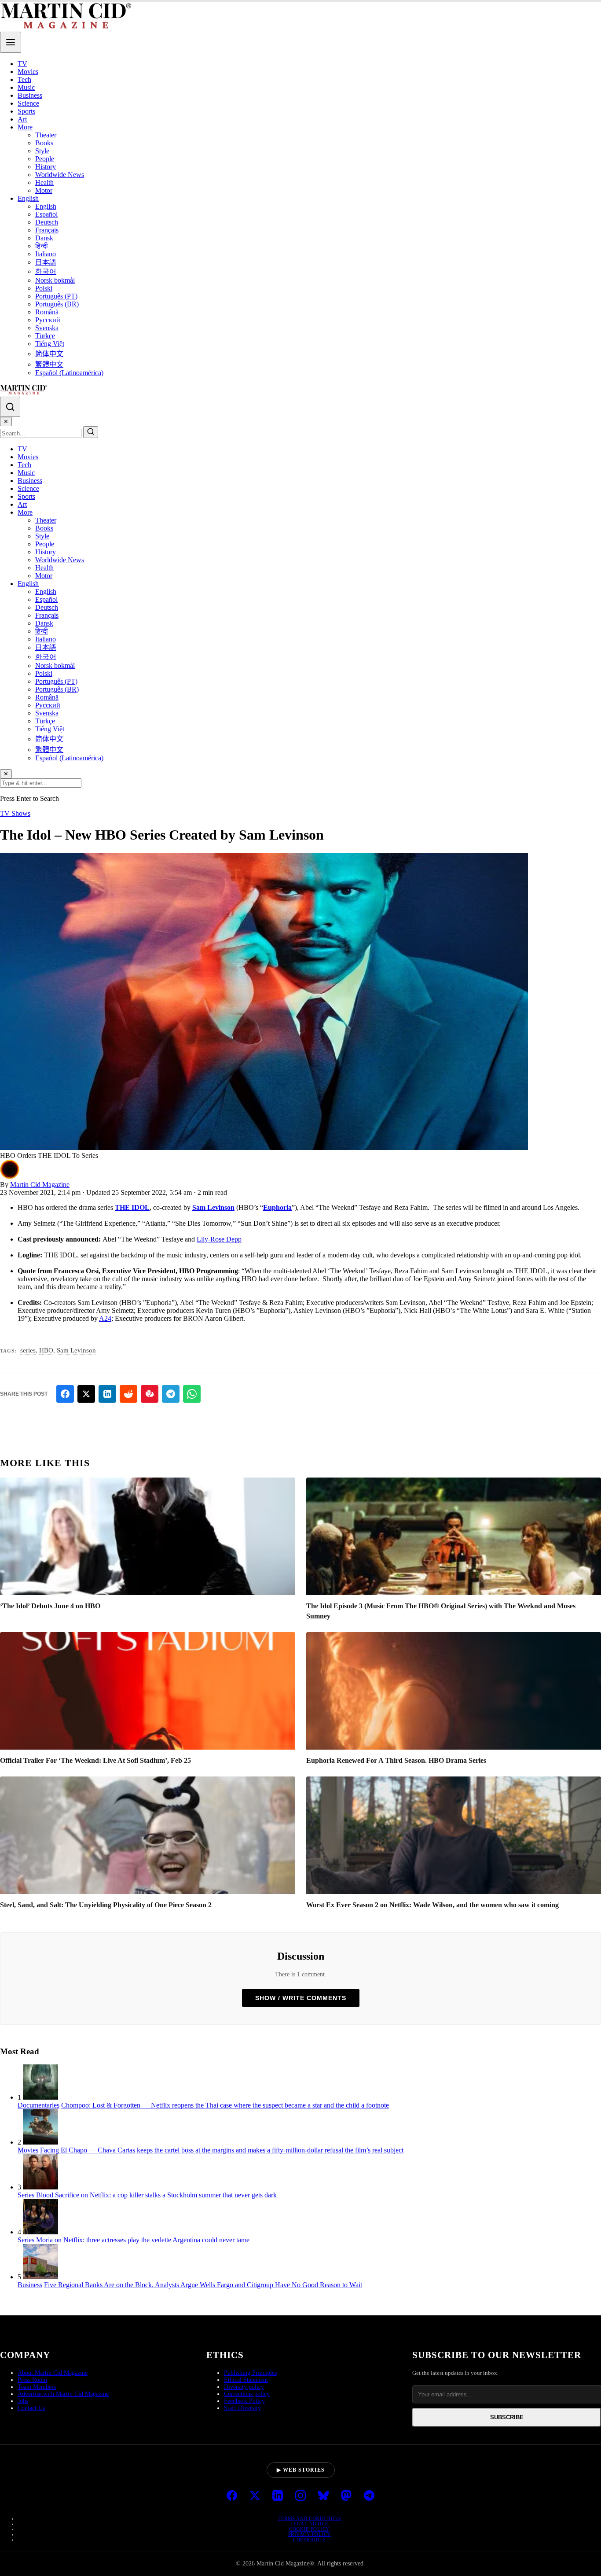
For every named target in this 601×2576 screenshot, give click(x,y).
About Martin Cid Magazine (53, 2373)
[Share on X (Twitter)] (86, 1394)
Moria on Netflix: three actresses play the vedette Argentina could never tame (143, 2240)
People (45, 159)
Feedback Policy (244, 2401)
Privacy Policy (310, 2534)
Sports (26, 111)
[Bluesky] (323, 2496)
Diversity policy (244, 2387)
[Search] (10, 407)
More (25, 127)
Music (26, 87)
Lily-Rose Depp (219, 1239)
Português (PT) (56, 296)
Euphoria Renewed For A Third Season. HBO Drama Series (396, 1760)
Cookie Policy (309, 2529)
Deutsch (47, 222)
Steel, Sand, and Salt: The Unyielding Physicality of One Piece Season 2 (106, 1905)
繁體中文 (49, 364)
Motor (44, 190)
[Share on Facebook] (65, 1394)
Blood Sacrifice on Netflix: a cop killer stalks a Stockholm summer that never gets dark (156, 2195)
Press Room (32, 2380)
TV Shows (15, 813)
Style (42, 151)
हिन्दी (42, 246)
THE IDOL (132, 1207)
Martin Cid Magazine (40, 1185)
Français (47, 230)
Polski (44, 288)
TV (22, 64)
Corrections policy (247, 2394)
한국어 (46, 271)
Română (47, 312)
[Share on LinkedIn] (107, 1394)
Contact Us (31, 2408)
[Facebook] (232, 2496)
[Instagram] (300, 2496)
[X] (255, 2496)
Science (28, 103)
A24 (105, 1318)
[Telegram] (369, 2496)
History (46, 167)
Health (44, 182)
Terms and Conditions (309, 2518)
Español (46, 214)
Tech (24, 79)
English (28, 198)
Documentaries (38, 2105)
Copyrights (309, 2539)
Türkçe (45, 336)
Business (30, 95)
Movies (28, 72)
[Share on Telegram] (171, 1394)
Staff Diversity (242, 2408)
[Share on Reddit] (128, 1394)
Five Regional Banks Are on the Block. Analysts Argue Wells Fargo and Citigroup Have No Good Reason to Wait (203, 2285)
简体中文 (49, 354)
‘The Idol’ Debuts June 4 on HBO (50, 1606)
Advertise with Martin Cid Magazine (63, 2394)
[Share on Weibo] (150, 1394)
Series (26, 2195)
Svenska (47, 328)
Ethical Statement (246, 2380)
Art (22, 119)
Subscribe (507, 2417)
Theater (46, 135)
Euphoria (277, 1207)
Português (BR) (57, 304)
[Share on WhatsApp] (192, 1394)
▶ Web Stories (301, 2470)
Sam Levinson (213, 1207)
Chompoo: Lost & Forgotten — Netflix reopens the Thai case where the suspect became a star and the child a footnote (225, 2105)
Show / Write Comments (301, 1998)
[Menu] (11, 42)
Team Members (37, 2387)
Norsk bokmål (55, 280)
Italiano (46, 254)
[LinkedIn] (278, 2496)
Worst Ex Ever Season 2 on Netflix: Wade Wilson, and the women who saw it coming (432, 1905)
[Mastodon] (346, 2496)
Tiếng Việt (50, 344)
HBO (46, 1350)
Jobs (23, 2401)
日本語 (46, 262)
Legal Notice (310, 2524)
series (28, 1350)
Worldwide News (60, 175)
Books (44, 143)
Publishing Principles (250, 2373)
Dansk (44, 238)
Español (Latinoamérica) (69, 373)
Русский (48, 320)
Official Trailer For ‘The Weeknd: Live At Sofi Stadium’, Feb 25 (95, 1760)
